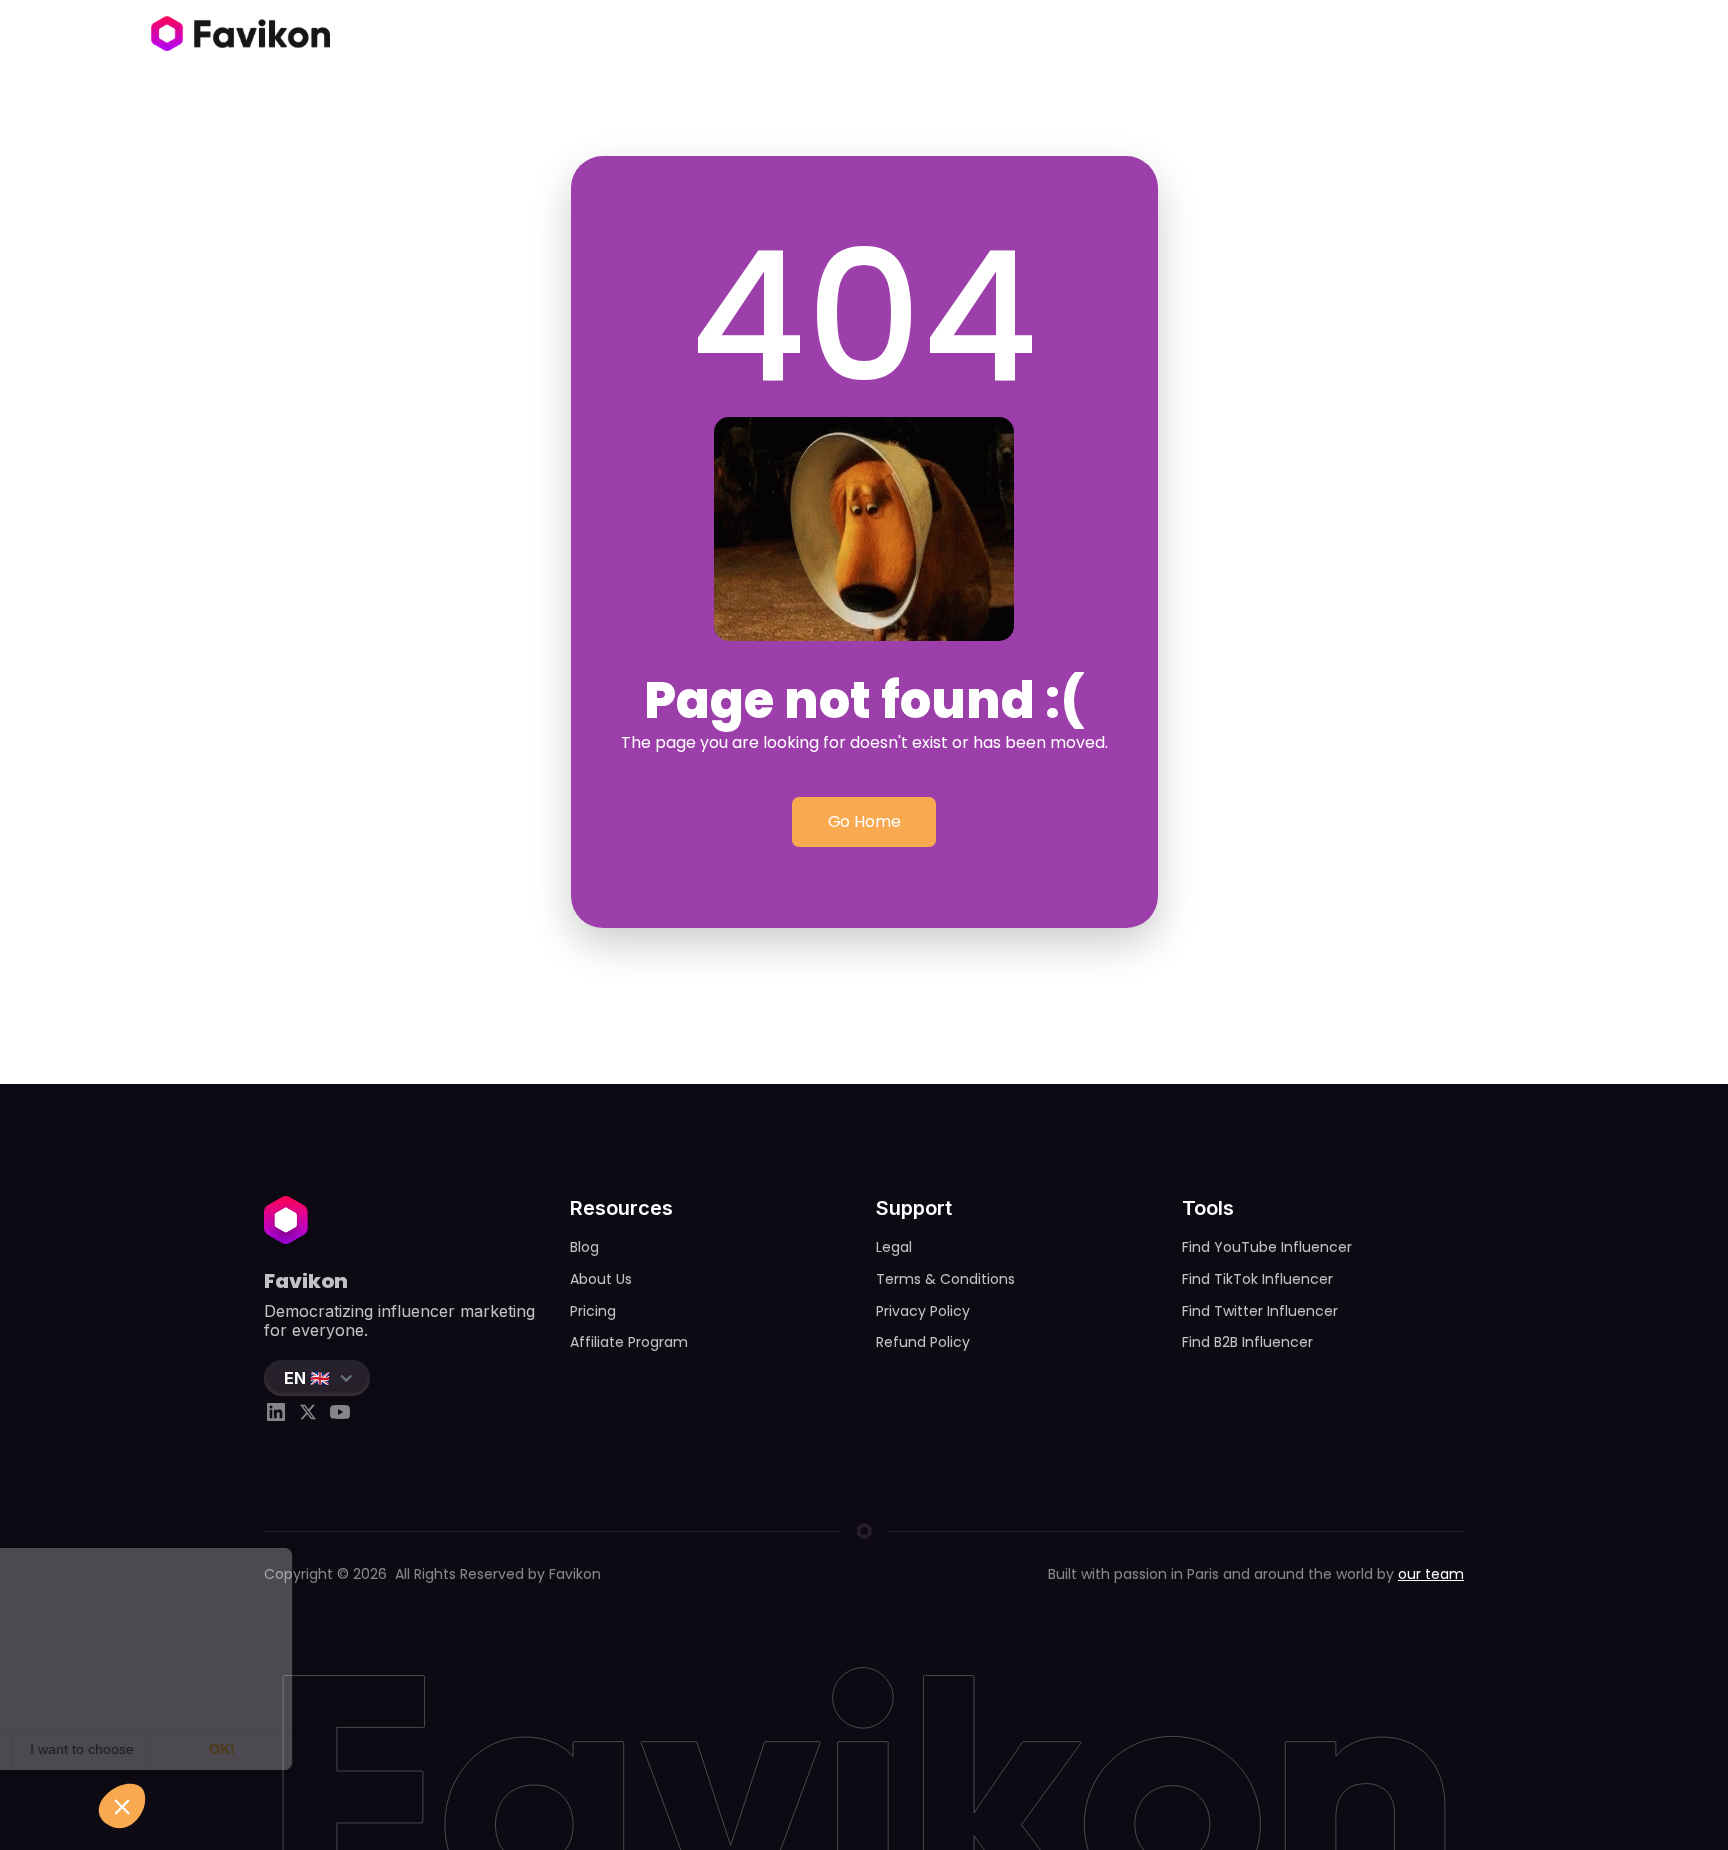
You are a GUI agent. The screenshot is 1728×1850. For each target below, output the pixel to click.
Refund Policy (923, 1342)
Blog (584, 1247)
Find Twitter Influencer (1260, 1311)
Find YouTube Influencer (1267, 1247)
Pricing (593, 1311)
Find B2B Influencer (1247, 1342)
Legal (894, 1247)
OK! (370, 1749)
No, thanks (90, 1749)
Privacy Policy (923, 1311)
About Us (601, 1279)
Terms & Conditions (945, 1279)
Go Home (864, 821)
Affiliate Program (629, 1342)
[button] (317, 1378)
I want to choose (230, 1749)
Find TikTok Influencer (1257, 1279)
